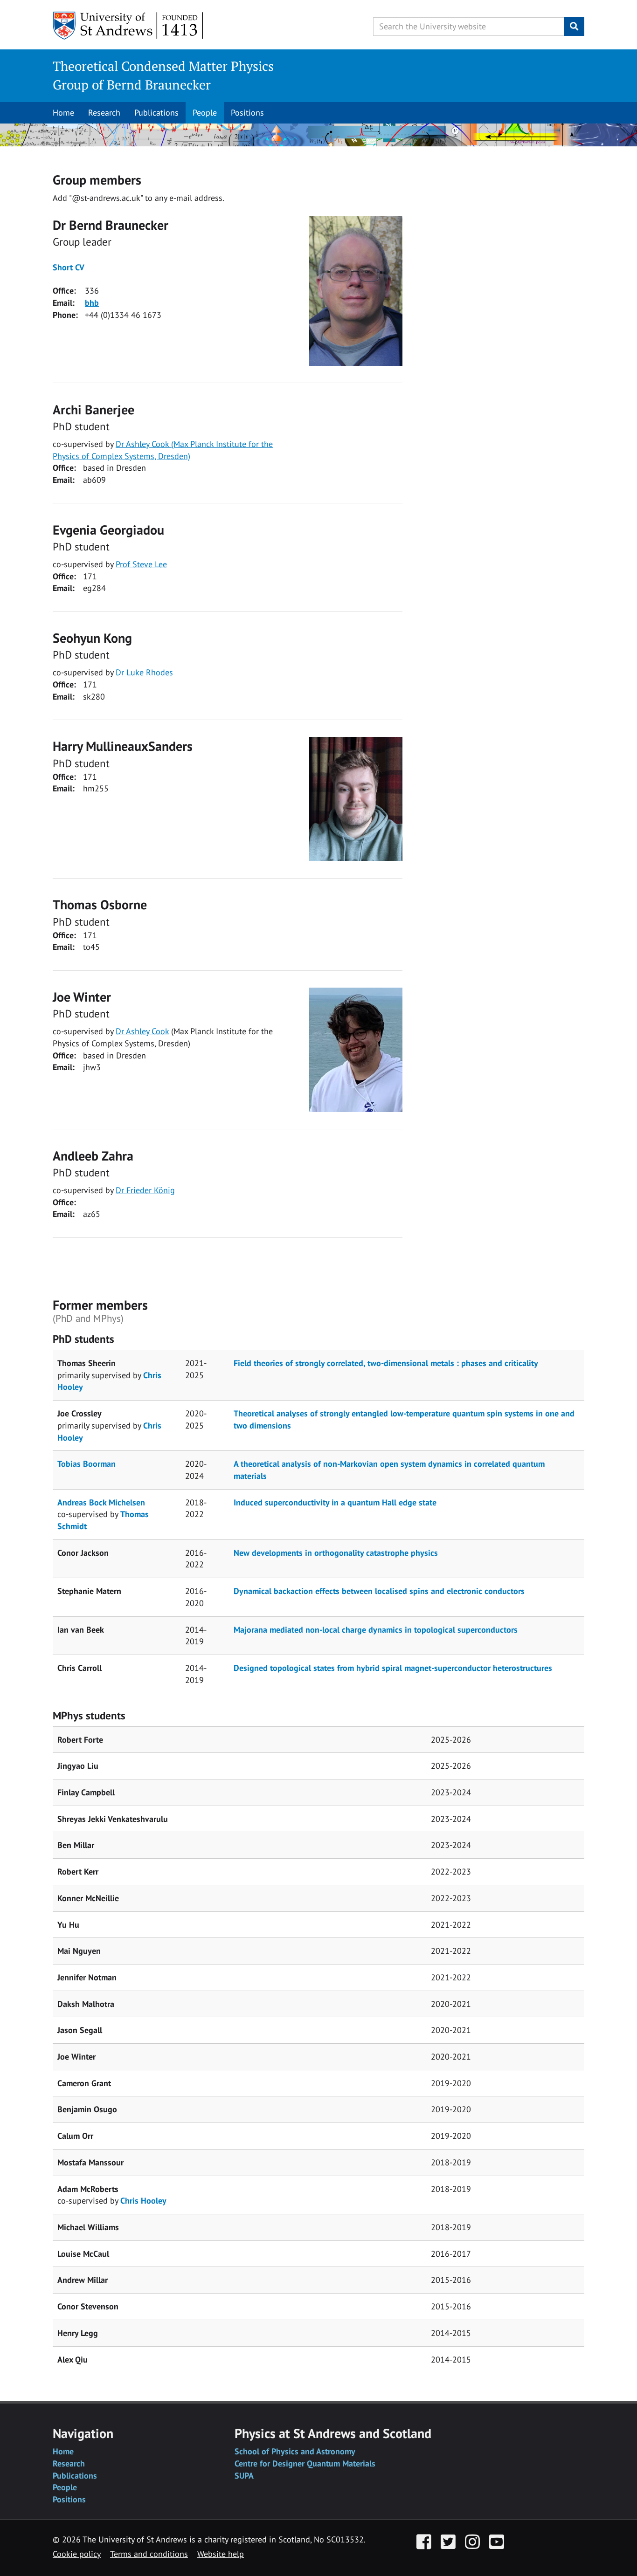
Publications (156, 113)
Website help (221, 2554)
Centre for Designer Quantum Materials (305, 2463)
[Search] (574, 27)
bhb (92, 303)
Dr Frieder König (145, 1190)
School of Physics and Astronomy (295, 2451)
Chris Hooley (143, 2201)
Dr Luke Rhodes (144, 672)
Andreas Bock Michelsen (101, 1502)
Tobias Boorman (87, 1464)
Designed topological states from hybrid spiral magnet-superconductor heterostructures (393, 1668)
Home (63, 113)
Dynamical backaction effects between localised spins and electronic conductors (379, 1591)
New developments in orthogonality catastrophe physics (336, 1553)
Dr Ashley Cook (142, 1031)
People (205, 113)
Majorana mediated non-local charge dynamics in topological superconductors (376, 1630)
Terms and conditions (149, 2554)
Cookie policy (77, 2554)
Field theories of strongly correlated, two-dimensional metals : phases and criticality (386, 1363)
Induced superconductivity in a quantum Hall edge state (335, 1502)
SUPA (244, 2476)
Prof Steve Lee (141, 564)
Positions (247, 113)
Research (104, 113)
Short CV (69, 267)
